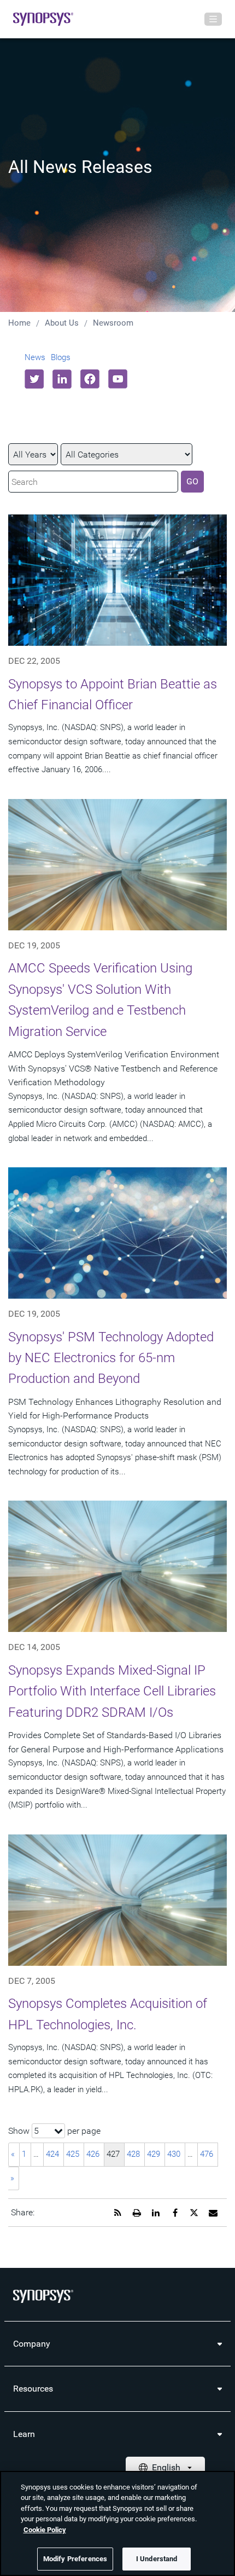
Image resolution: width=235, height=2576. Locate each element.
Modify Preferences (75, 2559)
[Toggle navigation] (213, 19)
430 (174, 2154)
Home (19, 323)
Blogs (61, 357)
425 (73, 2154)
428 (133, 2154)
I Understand (157, 2559)
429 (154, 2154)
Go (192, 481)
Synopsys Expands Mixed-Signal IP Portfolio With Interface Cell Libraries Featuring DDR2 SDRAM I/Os (112, 1691)
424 (52, 2154)
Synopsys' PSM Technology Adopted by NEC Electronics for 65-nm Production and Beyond (111, 1358)
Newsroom (113, 323)
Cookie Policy (45, 2530)
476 (207, 2154)
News (35, 357)
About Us (62, 323)
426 (93, 2154)
